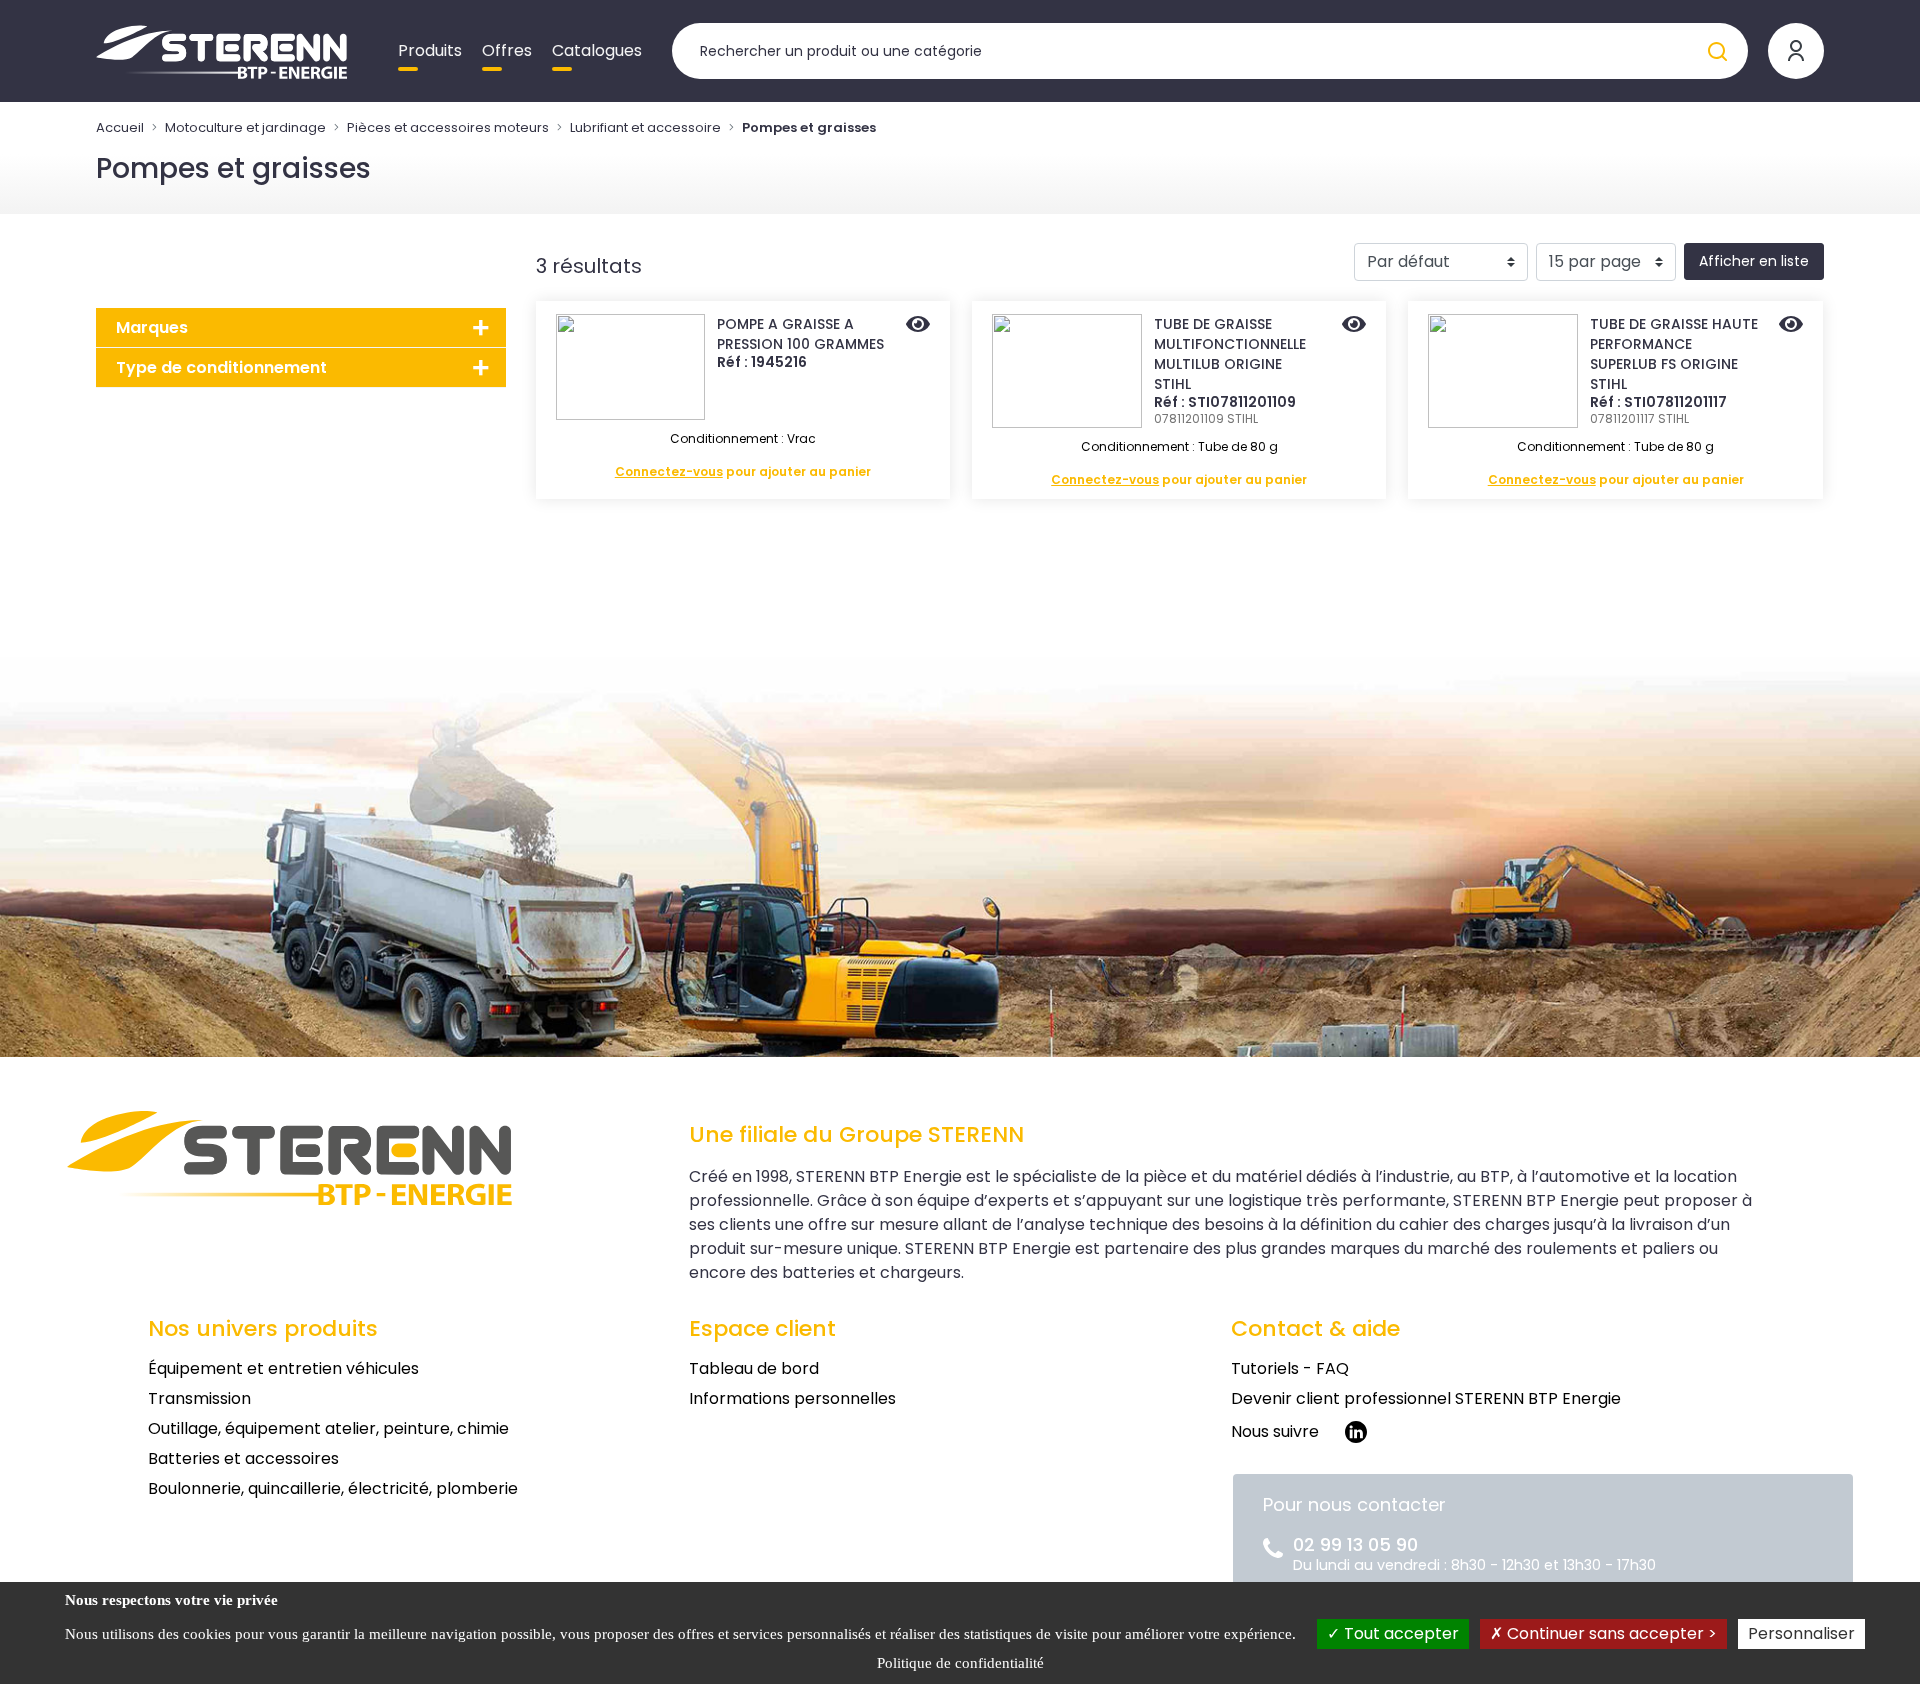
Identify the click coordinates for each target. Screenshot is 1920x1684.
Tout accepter (1399, 1633)
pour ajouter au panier (743, 471)
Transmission (199, 1398)
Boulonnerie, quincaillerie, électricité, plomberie (333, 1488)
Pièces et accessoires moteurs (448, 127)
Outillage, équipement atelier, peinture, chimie (328, 1428)
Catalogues (597, 50)
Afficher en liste (1754, 261)
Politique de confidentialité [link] (960, 1663)
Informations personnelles (792, 1398)
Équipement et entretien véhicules (283, 1368)
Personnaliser (1801, 1633)
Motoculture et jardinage (245, 127)
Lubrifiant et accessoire (645, 127)
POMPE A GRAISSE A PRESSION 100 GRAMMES (800, 334)
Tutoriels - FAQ (1290, 1368)
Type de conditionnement (221, 367)
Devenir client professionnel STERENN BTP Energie (1426, 1398)
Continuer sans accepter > (1610, 1633)
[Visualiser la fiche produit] (918, 326)
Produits (430, 50)
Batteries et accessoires (243, 1458)
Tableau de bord (754, 1368)
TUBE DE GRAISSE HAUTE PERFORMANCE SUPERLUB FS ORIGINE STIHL (1674, 354)
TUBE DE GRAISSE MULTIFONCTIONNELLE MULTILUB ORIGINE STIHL (1230, 354)
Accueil (120, 127)
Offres (507, 50)
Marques (152, 327)
